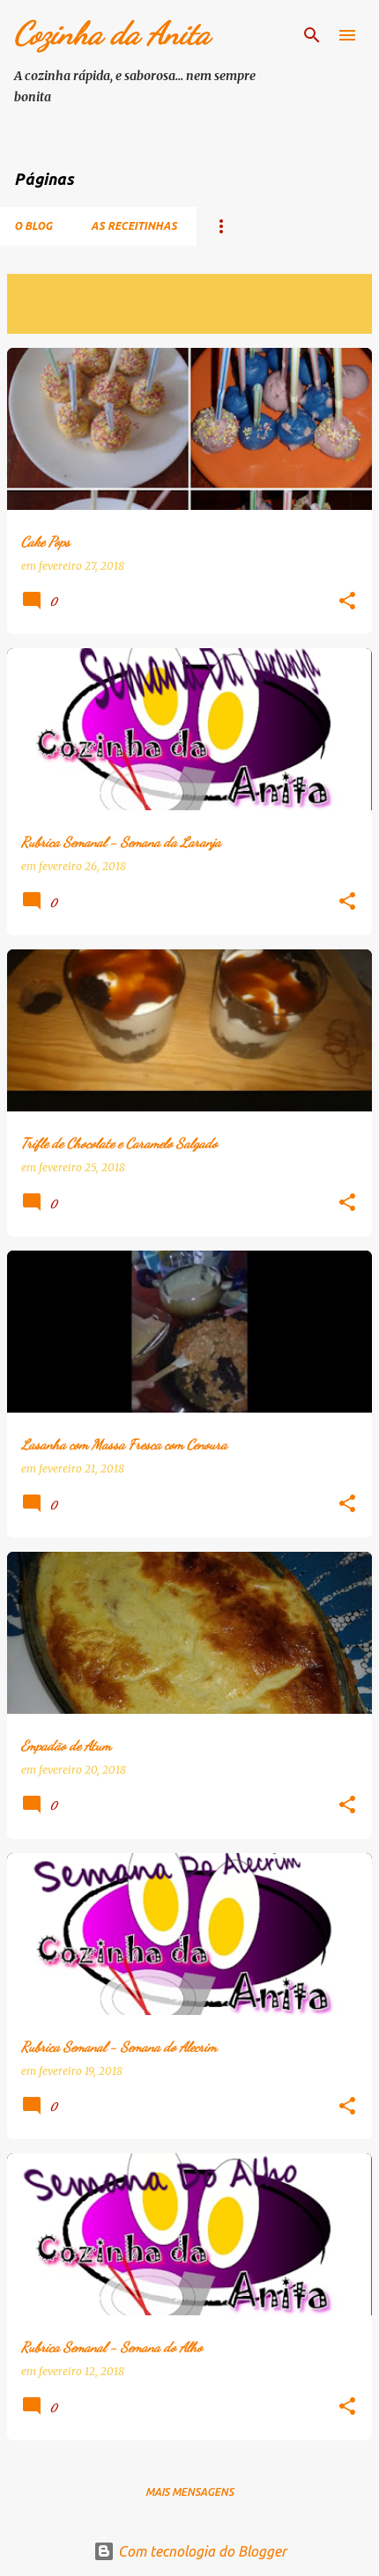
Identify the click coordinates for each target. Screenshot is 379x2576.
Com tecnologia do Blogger (201, 2551)
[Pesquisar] (312, 35)
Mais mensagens (189, 2492)
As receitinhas (134, 226)
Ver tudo (46, 317)
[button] (347, 602)
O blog (33, 226)
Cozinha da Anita (112, 33)
